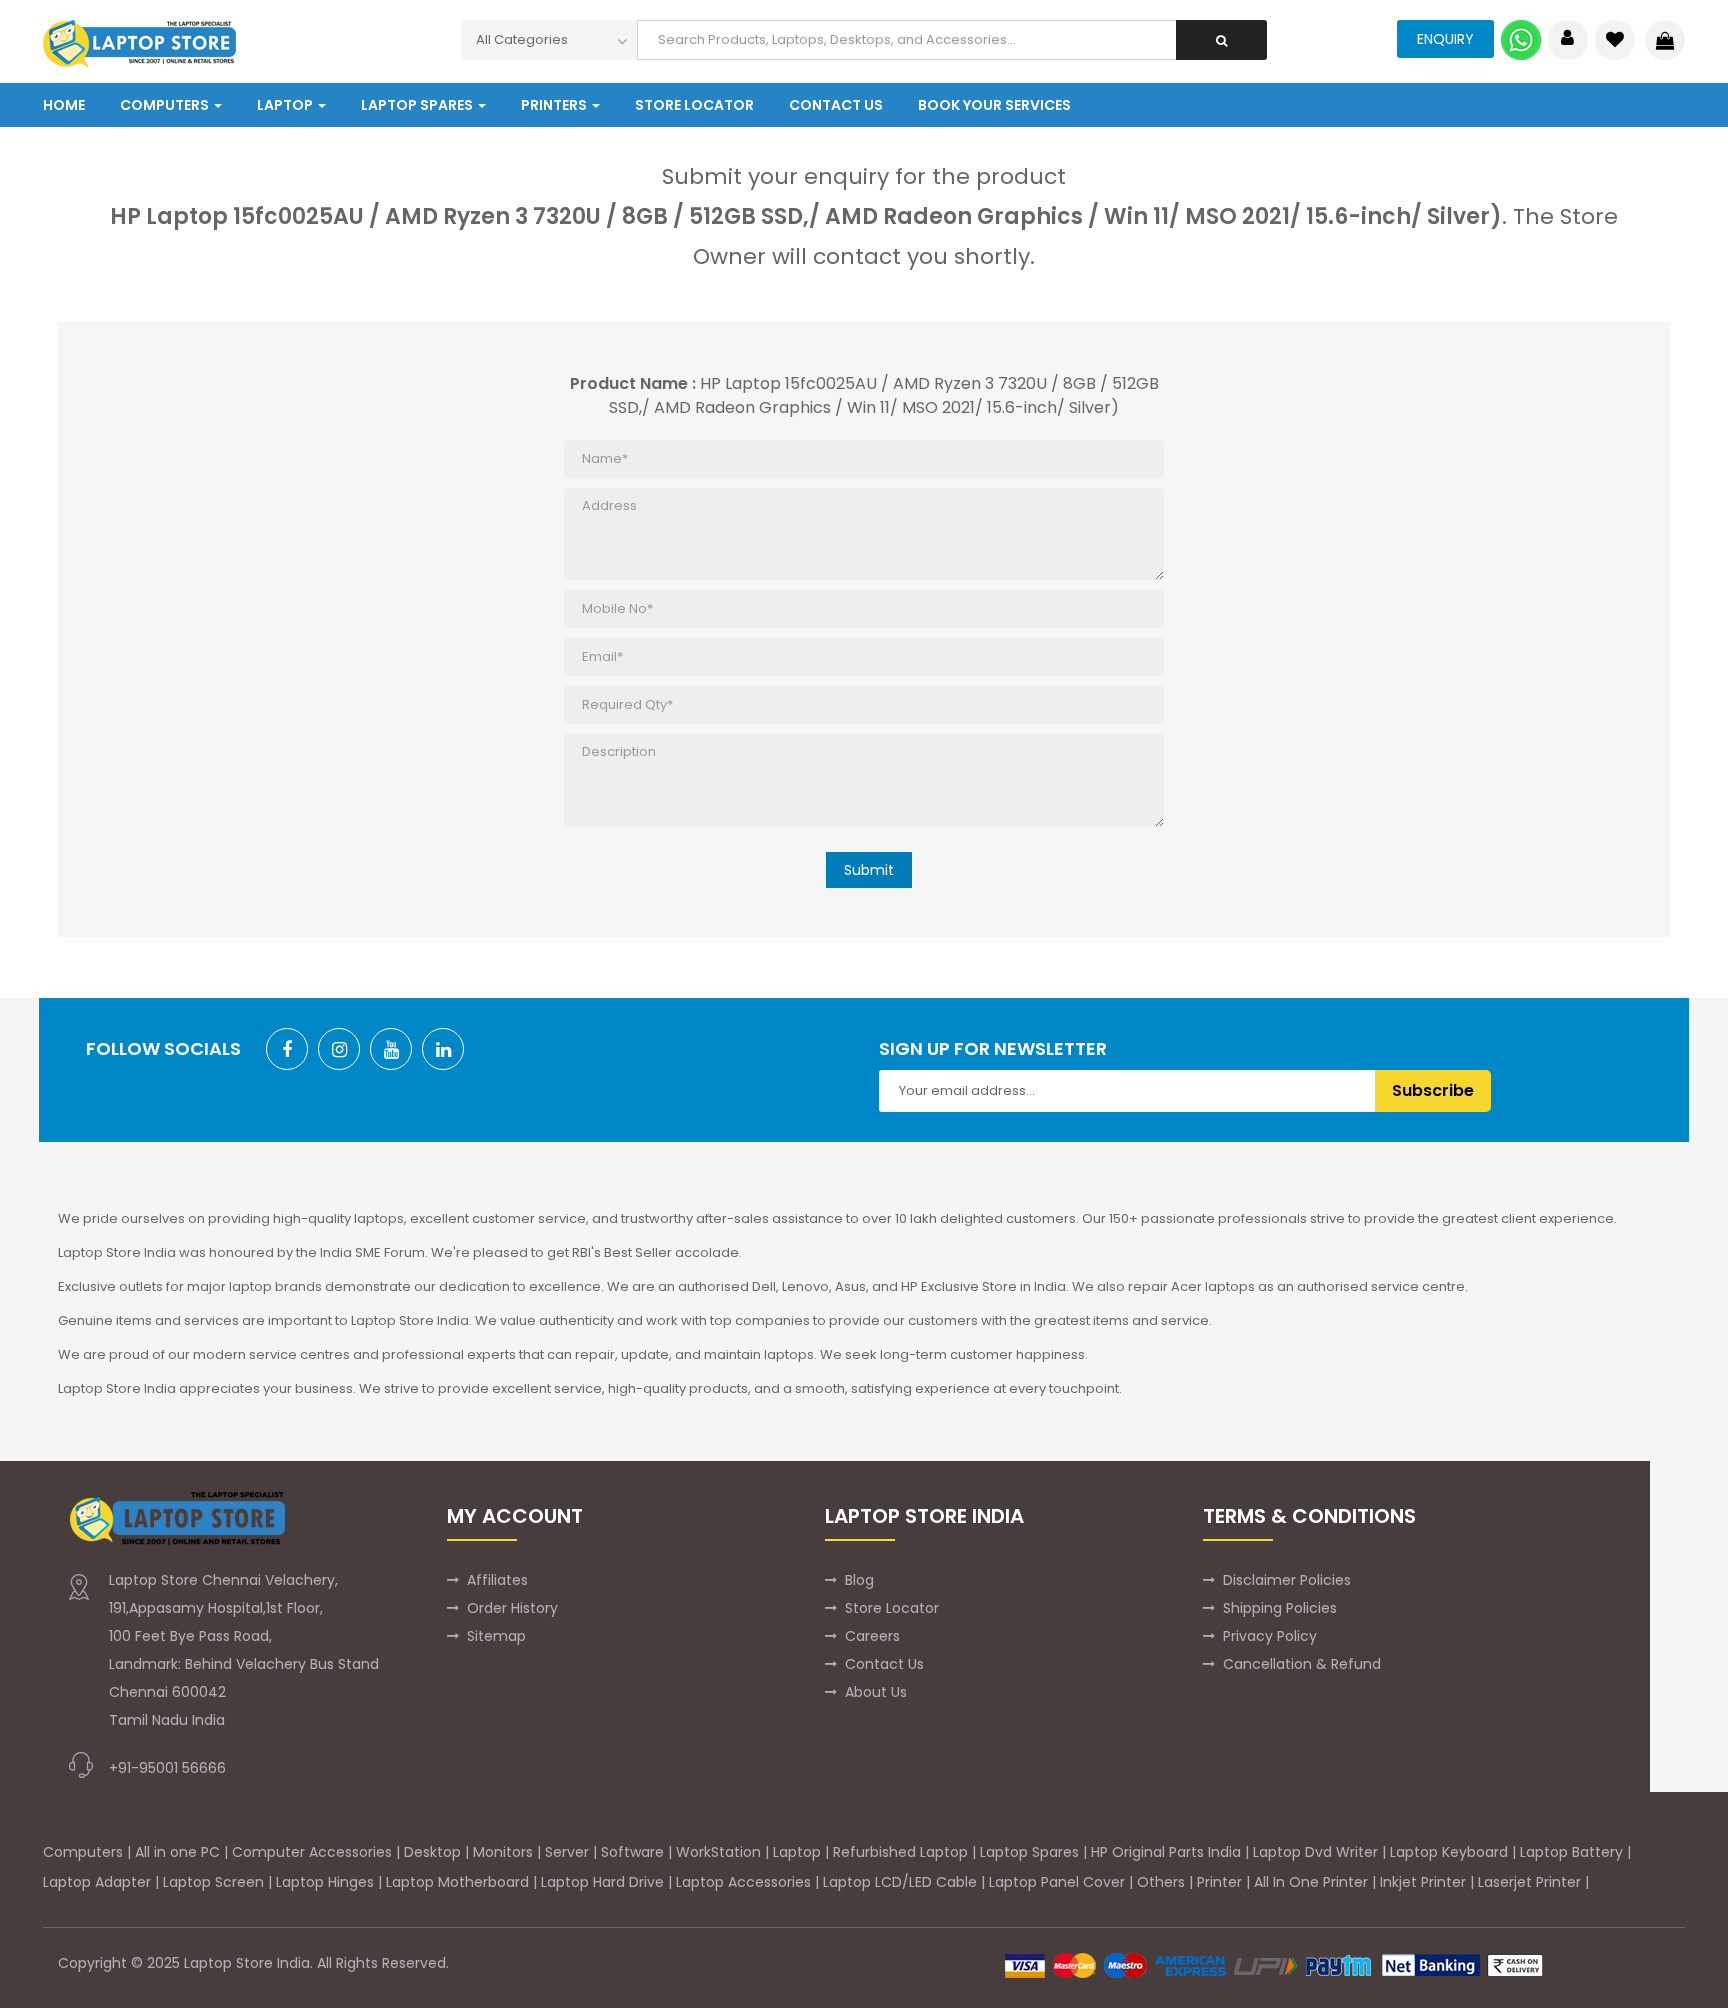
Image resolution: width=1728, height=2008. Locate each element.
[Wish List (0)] (1615, 40)
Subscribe (1433, 1090)
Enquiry (1445, 39)
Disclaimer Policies (1287, 1580)
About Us (876, 1692)
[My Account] (1567, 40)
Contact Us (884, 1664)
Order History (512, 1608)
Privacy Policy (1270, 1636)
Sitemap (496, 1636)
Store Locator (892, 1608)
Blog (859, 1580)
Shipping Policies (1280, 1608)
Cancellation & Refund (1302, 1664)
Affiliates (497, 1580)
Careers (872, 1636)
